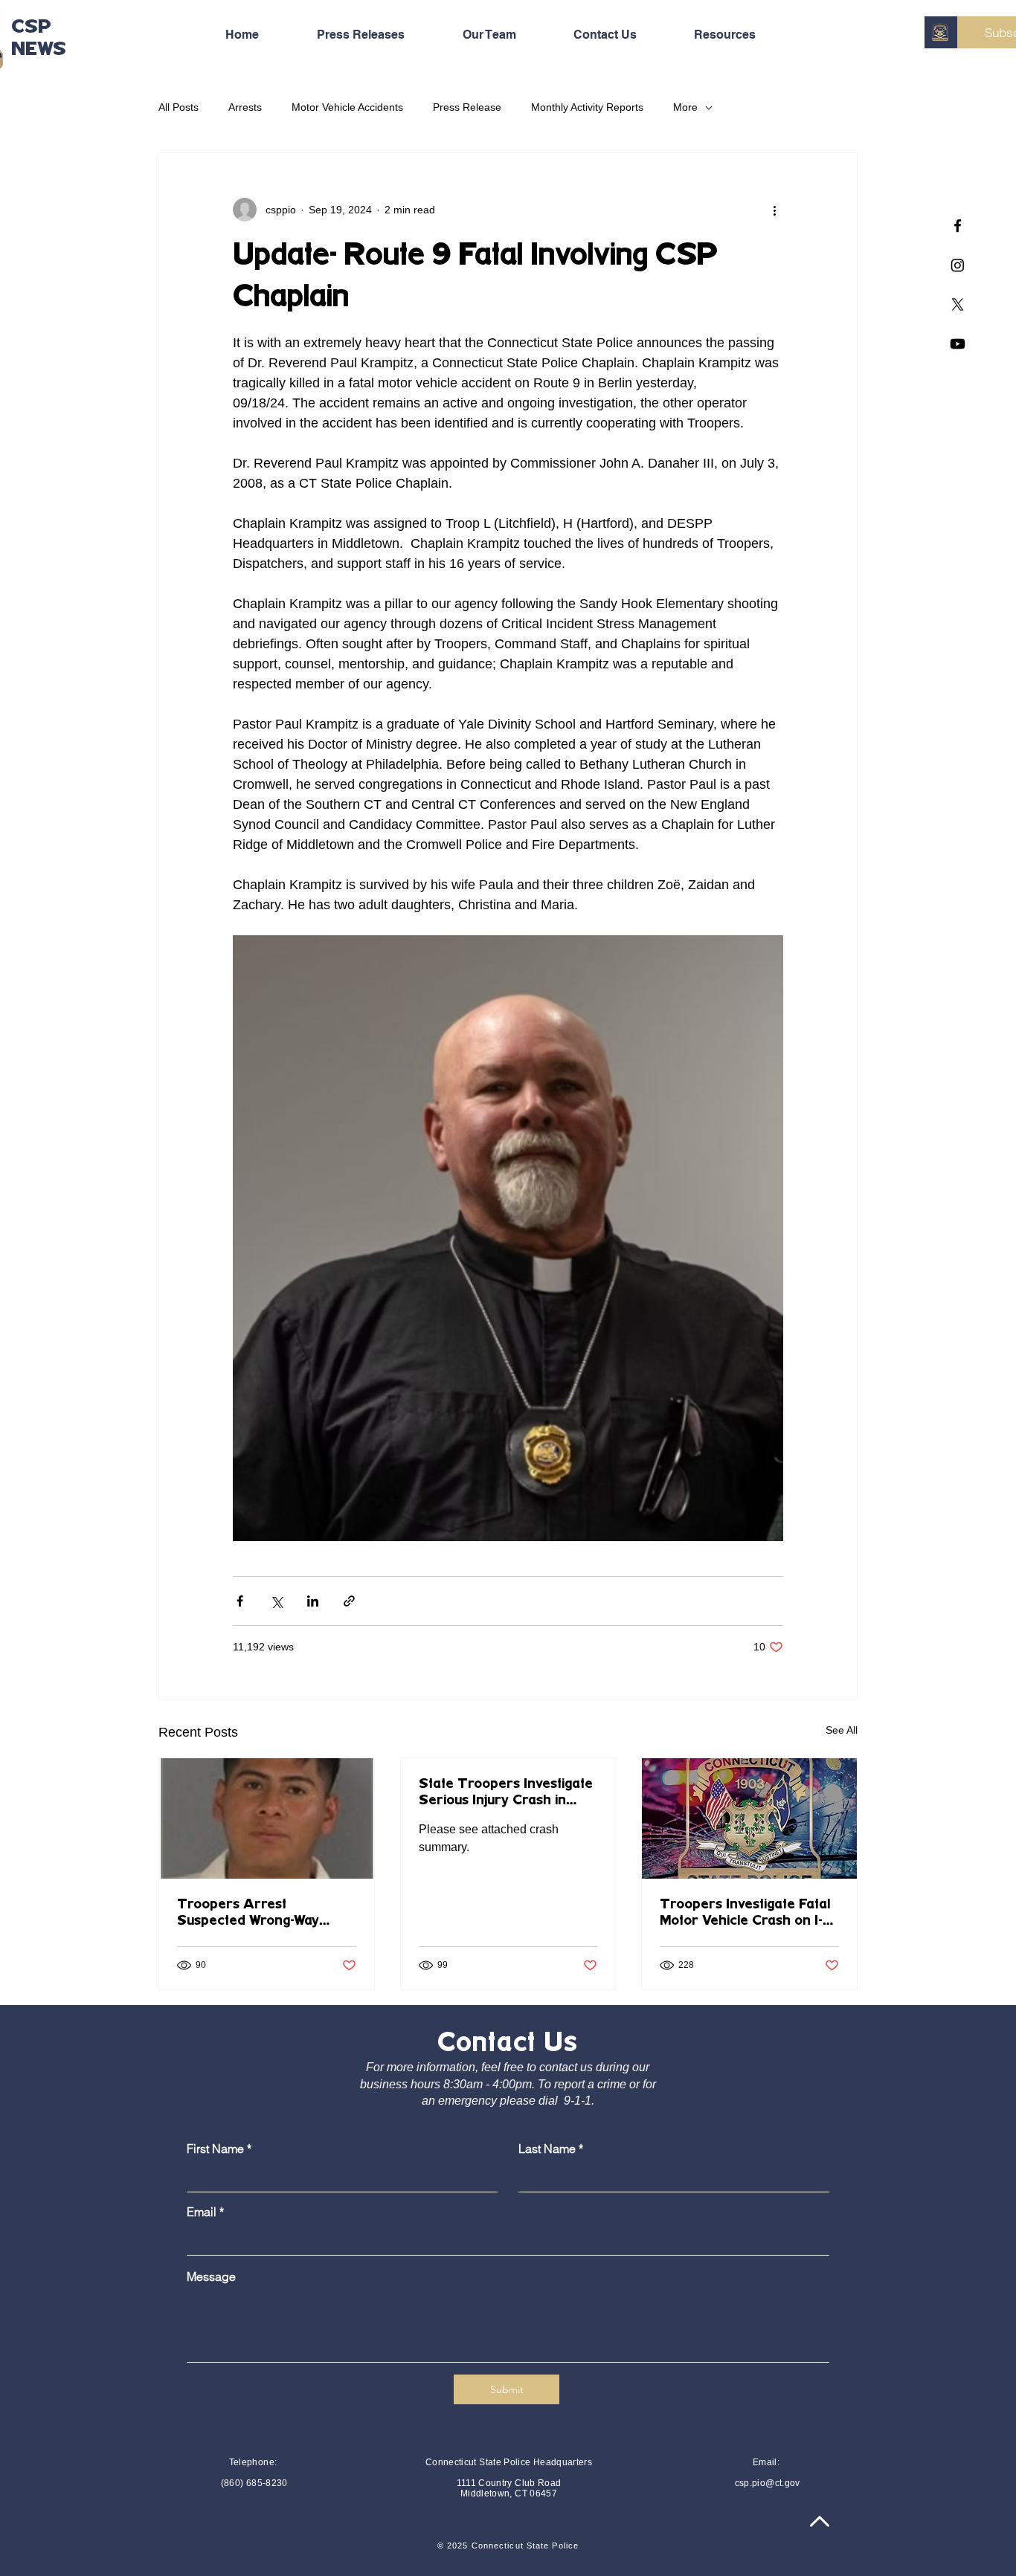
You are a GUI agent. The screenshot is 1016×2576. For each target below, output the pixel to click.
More (685, 107)
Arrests (245, 107)
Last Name (547, 2149)
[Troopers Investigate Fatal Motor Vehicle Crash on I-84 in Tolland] (749, 1818)
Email (202, 2212)
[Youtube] (958, 344)
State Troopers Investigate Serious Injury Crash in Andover (506, 1793)
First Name (215, 2149)
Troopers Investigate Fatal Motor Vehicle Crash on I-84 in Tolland (745, 1914)
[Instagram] (958, 265)
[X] (958, 304)
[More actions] (774, 210)
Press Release (467, 107)
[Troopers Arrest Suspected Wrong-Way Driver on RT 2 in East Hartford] (267, 1818)
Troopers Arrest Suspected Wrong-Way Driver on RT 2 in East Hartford (250, 1914)
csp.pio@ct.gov (768, 2483)
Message (211, 2276)
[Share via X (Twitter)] (276, 1601)
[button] (742, 35)
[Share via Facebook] (240, 1601)
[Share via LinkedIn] (313, 1601)
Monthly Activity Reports (587, 107)
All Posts (179, 107)
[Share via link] (349, 1601)
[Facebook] (958, 226)
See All (842, 1730)
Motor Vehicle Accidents (347, 107)
